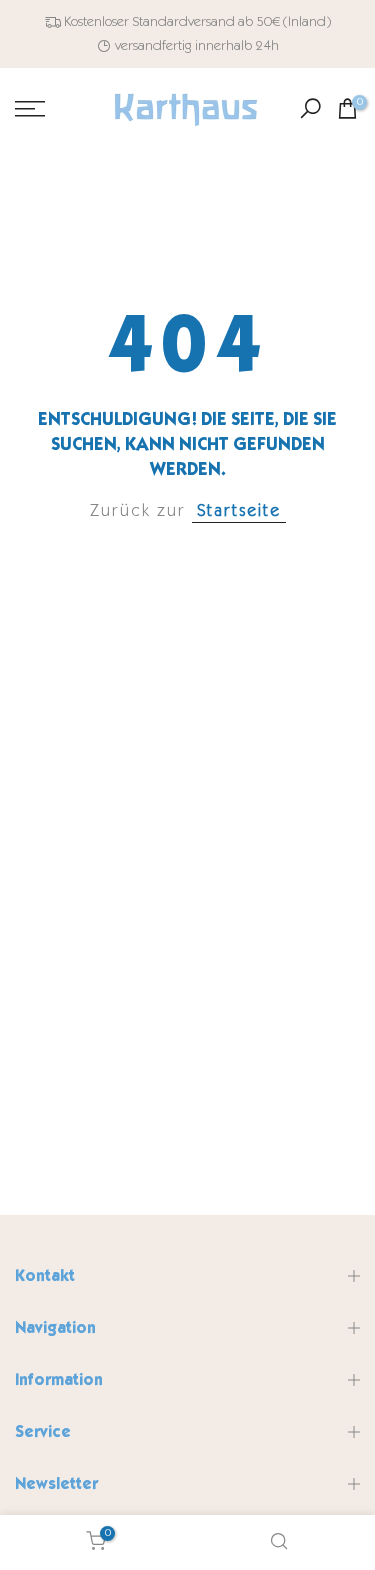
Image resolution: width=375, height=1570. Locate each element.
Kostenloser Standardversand (149, 21)
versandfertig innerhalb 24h (197, 45)
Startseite (239, 510)
